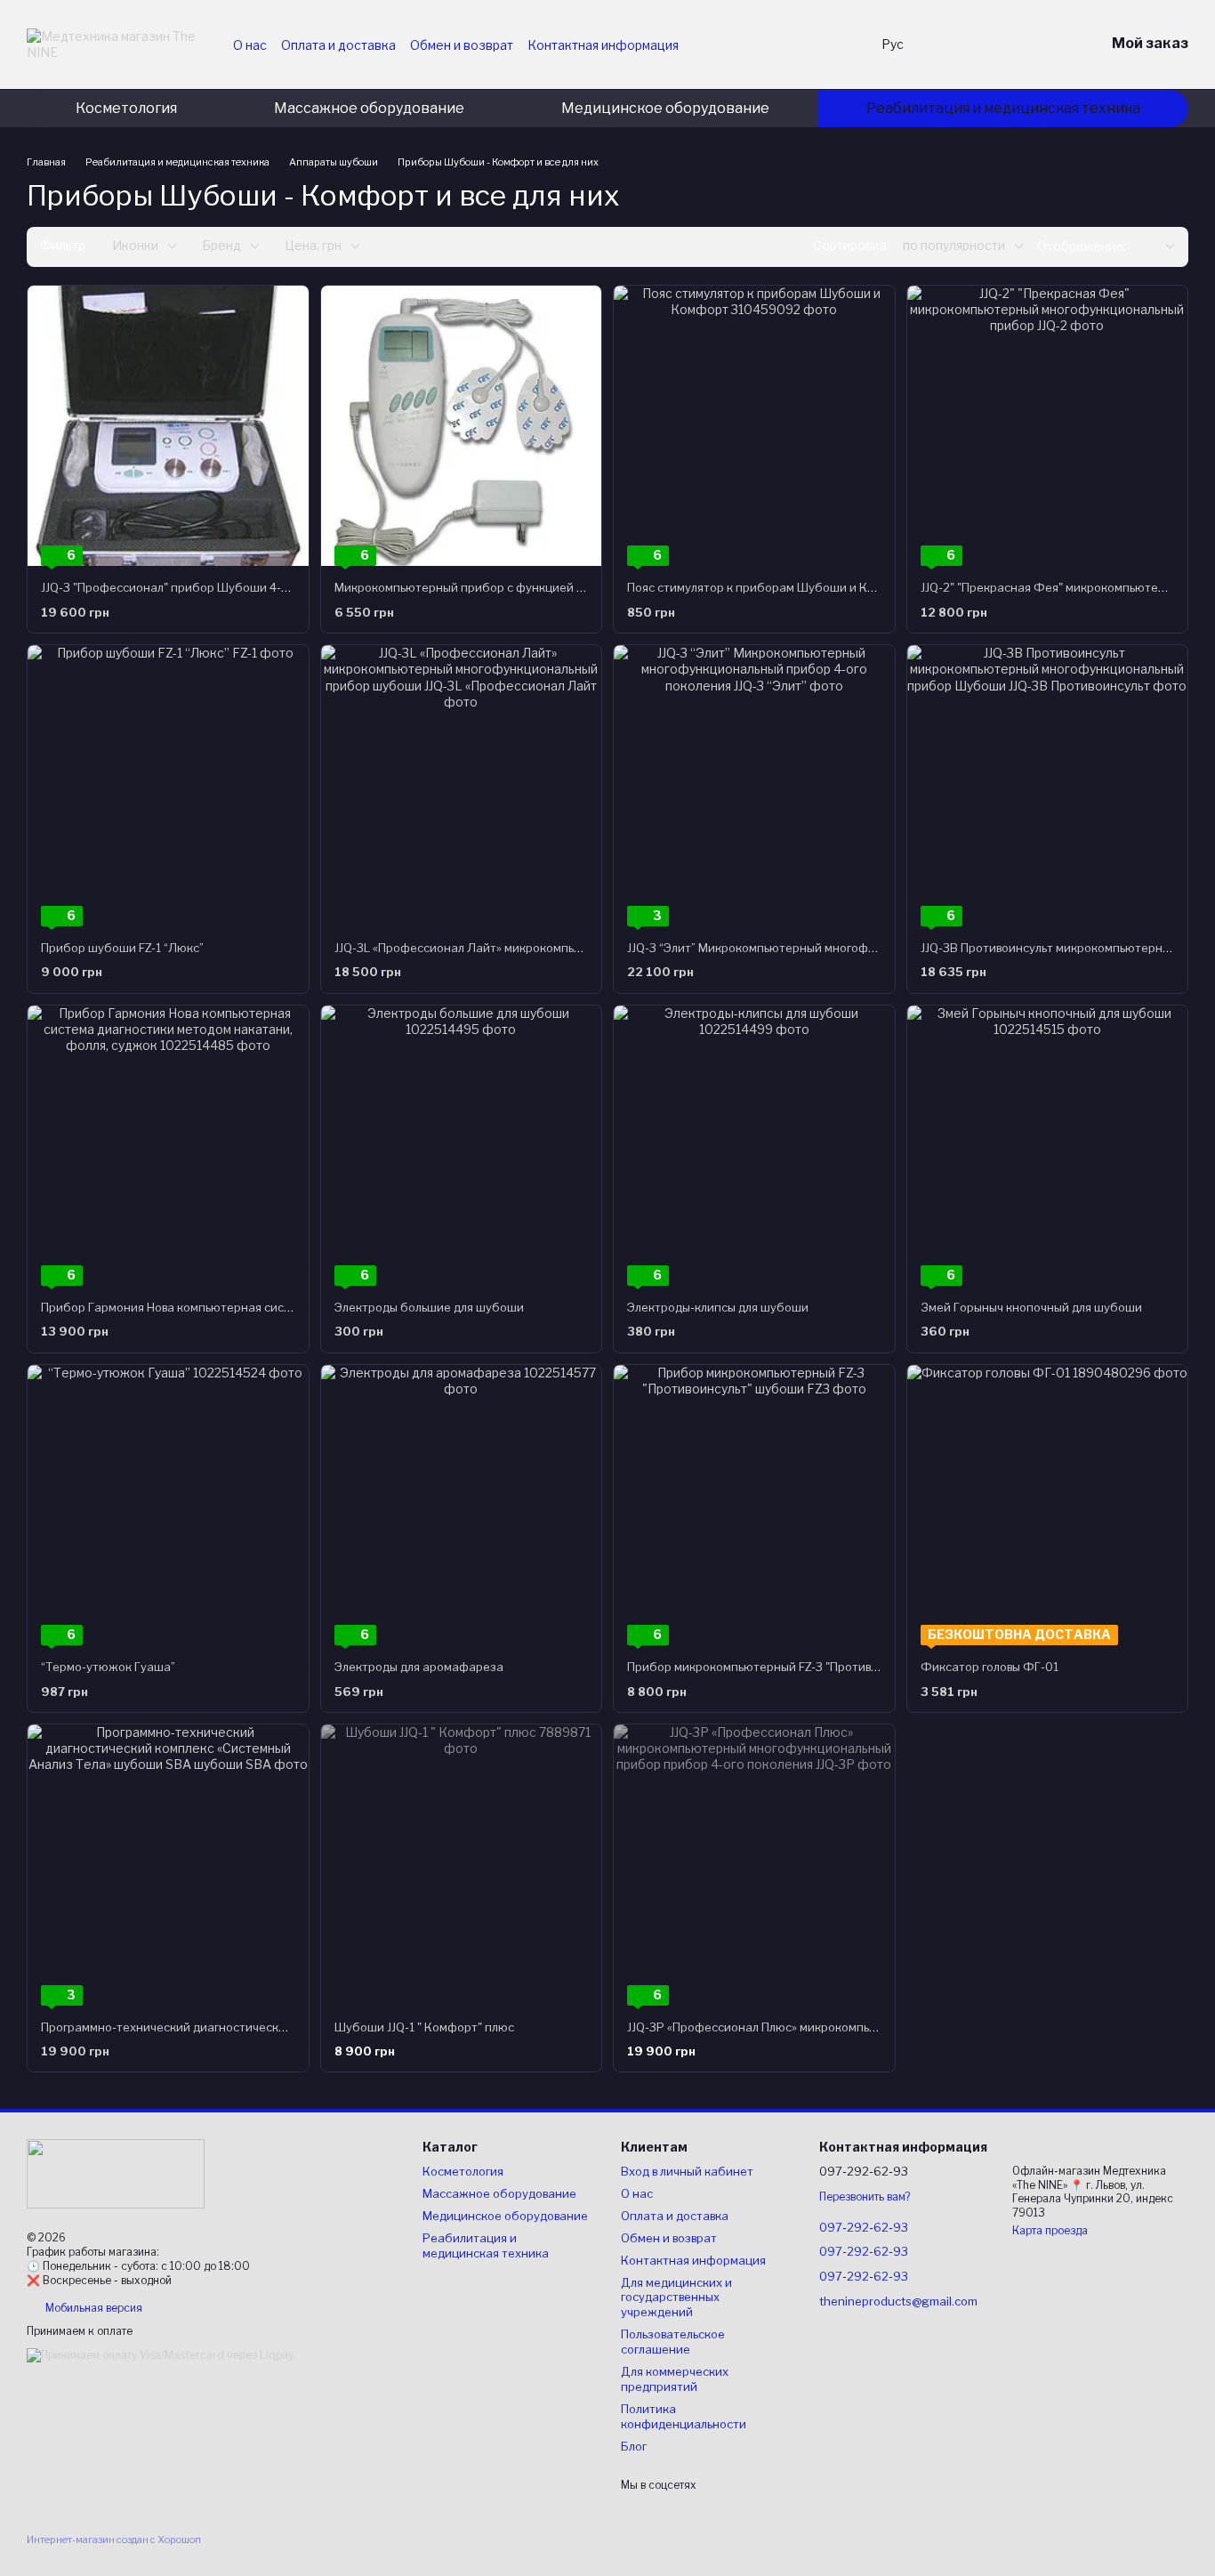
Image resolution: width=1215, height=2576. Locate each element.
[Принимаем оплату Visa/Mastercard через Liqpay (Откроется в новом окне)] (160, 2354)
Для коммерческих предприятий (675, 2379)
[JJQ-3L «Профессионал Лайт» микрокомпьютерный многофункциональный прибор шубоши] (462, 786)
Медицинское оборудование (665, 108)
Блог (634, 2446)
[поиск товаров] (839, 44)
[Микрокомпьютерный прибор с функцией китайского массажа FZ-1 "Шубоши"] (462, 426)
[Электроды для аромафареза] (462, 1506)
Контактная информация (603, 45)
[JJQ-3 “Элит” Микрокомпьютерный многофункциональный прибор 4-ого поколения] (754, 786)
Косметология (126, 108)
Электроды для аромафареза (419, 1667)
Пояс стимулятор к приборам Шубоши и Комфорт (770, 587)
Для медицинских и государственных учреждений (676, 2297)
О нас (250, 45)
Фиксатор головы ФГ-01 (990, 1667)
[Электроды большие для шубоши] (462, 1146)
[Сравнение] (998, 44)
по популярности (954, 245)
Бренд (221, 245)
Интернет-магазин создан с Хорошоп (114, 2540)
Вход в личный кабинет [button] (687, 2171)
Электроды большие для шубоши (429, 1307)
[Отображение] (1157, 247)
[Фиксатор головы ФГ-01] (1048, 1506)
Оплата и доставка (338, 45)
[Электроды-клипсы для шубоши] (754, 1146)
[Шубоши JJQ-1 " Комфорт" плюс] (462, 1865)
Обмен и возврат (462, 45)
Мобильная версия (93, 2308)
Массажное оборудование (369, 108)
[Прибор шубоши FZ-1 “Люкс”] (168, 786)
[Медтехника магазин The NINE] (116, 2172)
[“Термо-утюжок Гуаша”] (168, 1506)
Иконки (135, 245)
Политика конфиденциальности (684, 2416)
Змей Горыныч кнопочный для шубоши (1031, 1307)
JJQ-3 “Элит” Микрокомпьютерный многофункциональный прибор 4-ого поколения (864, 948)
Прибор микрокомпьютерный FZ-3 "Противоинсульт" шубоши (802, 1667)
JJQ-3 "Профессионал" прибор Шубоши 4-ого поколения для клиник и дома (256, 587)
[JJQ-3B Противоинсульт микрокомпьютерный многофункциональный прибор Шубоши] (1048, 786)
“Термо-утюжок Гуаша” (108, 1667)
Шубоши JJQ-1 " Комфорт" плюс (424, 2027)
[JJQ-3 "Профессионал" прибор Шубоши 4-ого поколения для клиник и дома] (168, 426)
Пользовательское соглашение (673, 2342)
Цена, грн (313, 245)
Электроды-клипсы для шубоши (718, 1307)
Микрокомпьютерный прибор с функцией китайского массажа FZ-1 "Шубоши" (558, 587)
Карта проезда (1050, 2230)
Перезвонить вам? (865, 2196)
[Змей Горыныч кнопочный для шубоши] (1048, 1146)
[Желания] (952, 44)
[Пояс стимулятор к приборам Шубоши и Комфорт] (754, 426)
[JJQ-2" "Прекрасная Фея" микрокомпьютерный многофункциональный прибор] (1048, 426)
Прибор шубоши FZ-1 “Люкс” (122, 948)
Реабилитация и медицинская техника (1003, 108)
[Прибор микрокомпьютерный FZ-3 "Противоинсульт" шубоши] (754, 1506)
